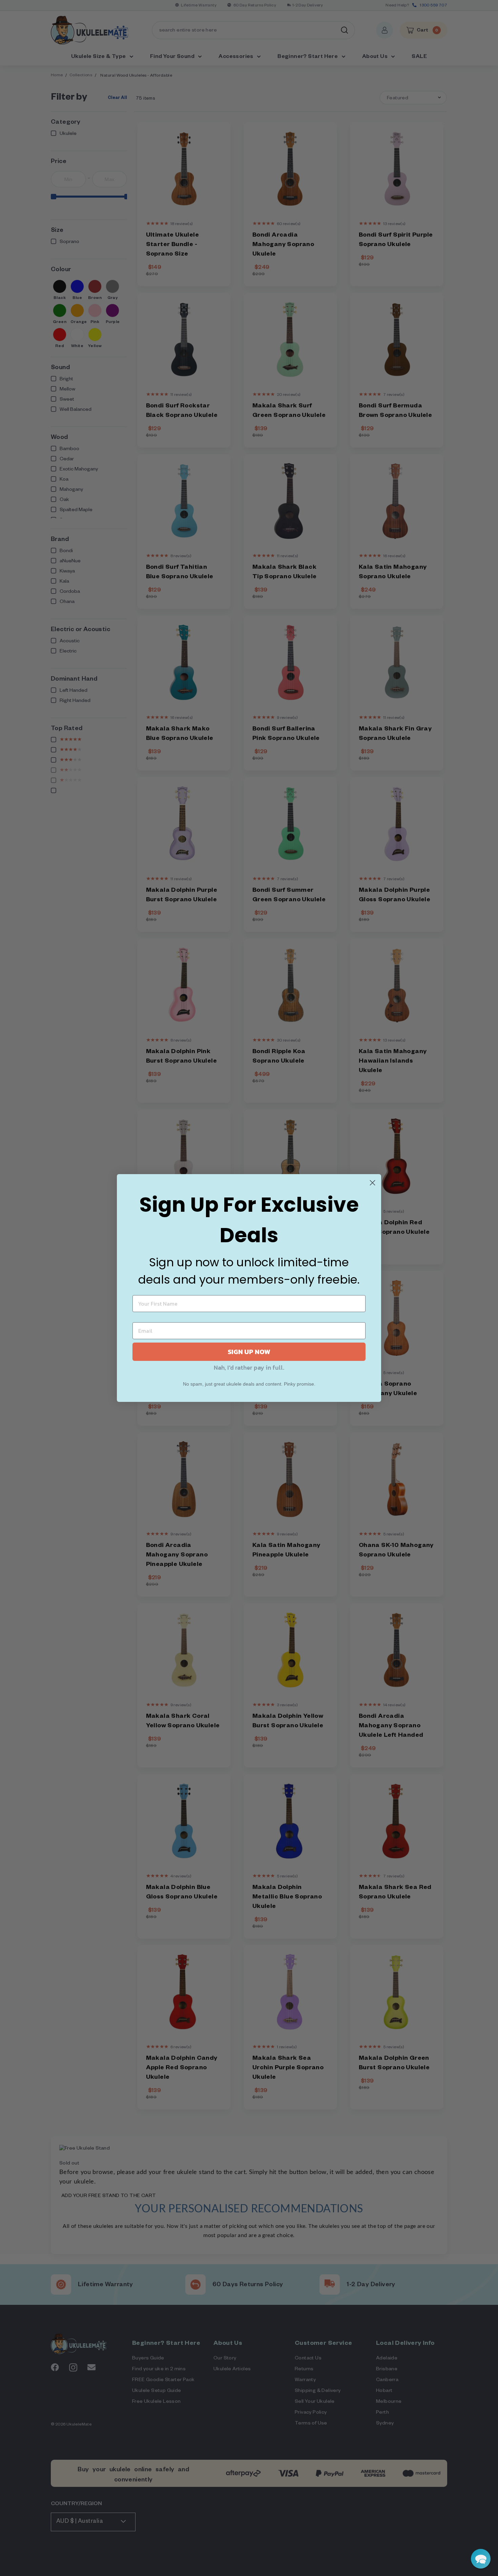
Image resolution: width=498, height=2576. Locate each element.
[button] (481, 2559)
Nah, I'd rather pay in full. (249, 1367)
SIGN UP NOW (249, 1352)
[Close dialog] (372, 1183)
